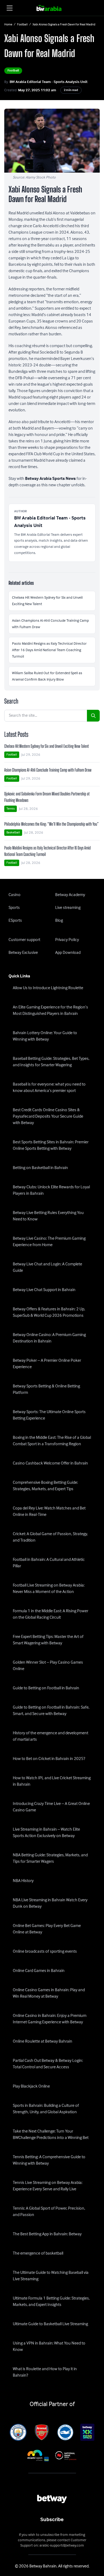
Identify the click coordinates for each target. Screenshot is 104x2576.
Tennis (11, 809)
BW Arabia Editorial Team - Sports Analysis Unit (49, 82)
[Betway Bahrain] (52, 8)
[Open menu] (10, 8)
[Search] (93, 716)
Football (22, 25)
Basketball (13, 832)
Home (8, 25)
